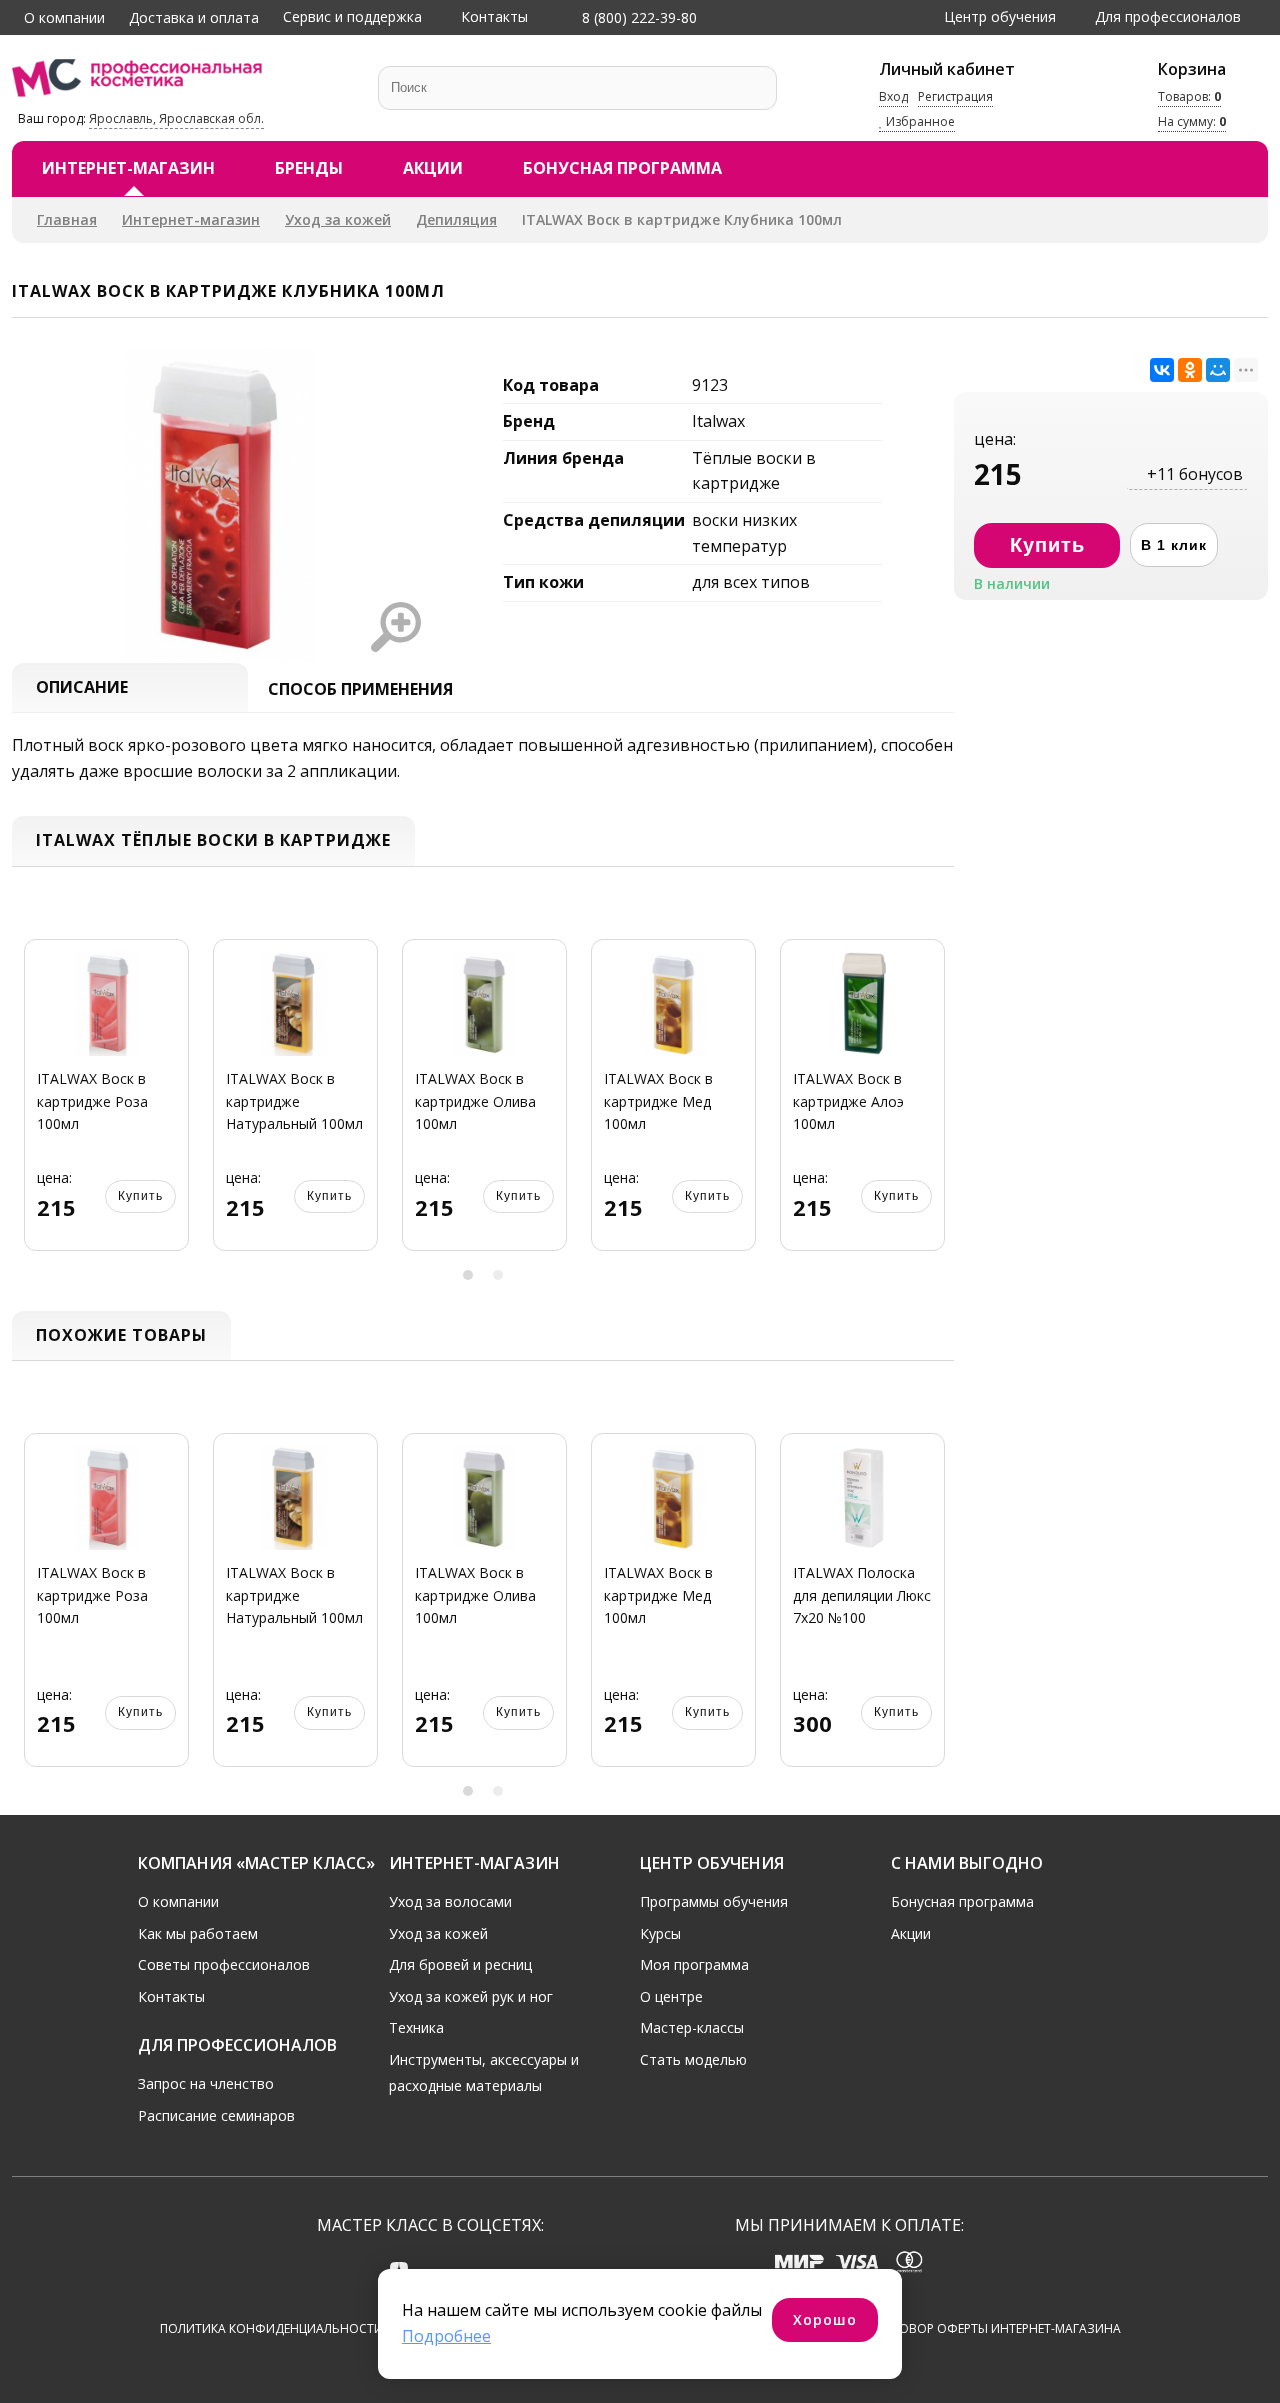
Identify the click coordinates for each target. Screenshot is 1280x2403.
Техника (416, 2027)
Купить (140, 1196)
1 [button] (468, 1275)
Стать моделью (693, 2059)
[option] (106, 1106)
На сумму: (1192, 122)
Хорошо (825, 2319)
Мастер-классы (692, 2027)
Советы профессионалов (224, 1964)
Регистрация (955, 96)
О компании (64, 17)
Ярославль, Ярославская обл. (176, 118)
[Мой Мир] (1218, 370)
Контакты (494, 16)
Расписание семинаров (216, 2115)
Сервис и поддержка (352, 16)
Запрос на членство (206, 2083)
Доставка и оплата (194, 17)
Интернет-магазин (128, 168)
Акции (433, 168)
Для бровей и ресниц (460, 1964)
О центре (671, 1996)
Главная (67, 219)
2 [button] (498, 1275)
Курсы (660, 1933)
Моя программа (694, 1964)
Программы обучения (714, 1901)
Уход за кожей (338, 219)
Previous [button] (34, 1106)
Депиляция (456, 219)
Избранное (919, 122)
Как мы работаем (198, 1933)
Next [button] (932, 1106)
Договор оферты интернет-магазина (997, 2328)
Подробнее (446, 2336)
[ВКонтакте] (1162, 370)
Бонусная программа (622, 168)
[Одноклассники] (1190, 370)
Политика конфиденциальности (271, 2328)
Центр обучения (1000, 16)
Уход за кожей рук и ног (471, 1996)
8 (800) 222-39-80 (637, 17)
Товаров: (1189, 96)
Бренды (309, 168)
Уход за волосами (450, 1901)
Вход (893, 96)
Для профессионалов (1168, 16)
